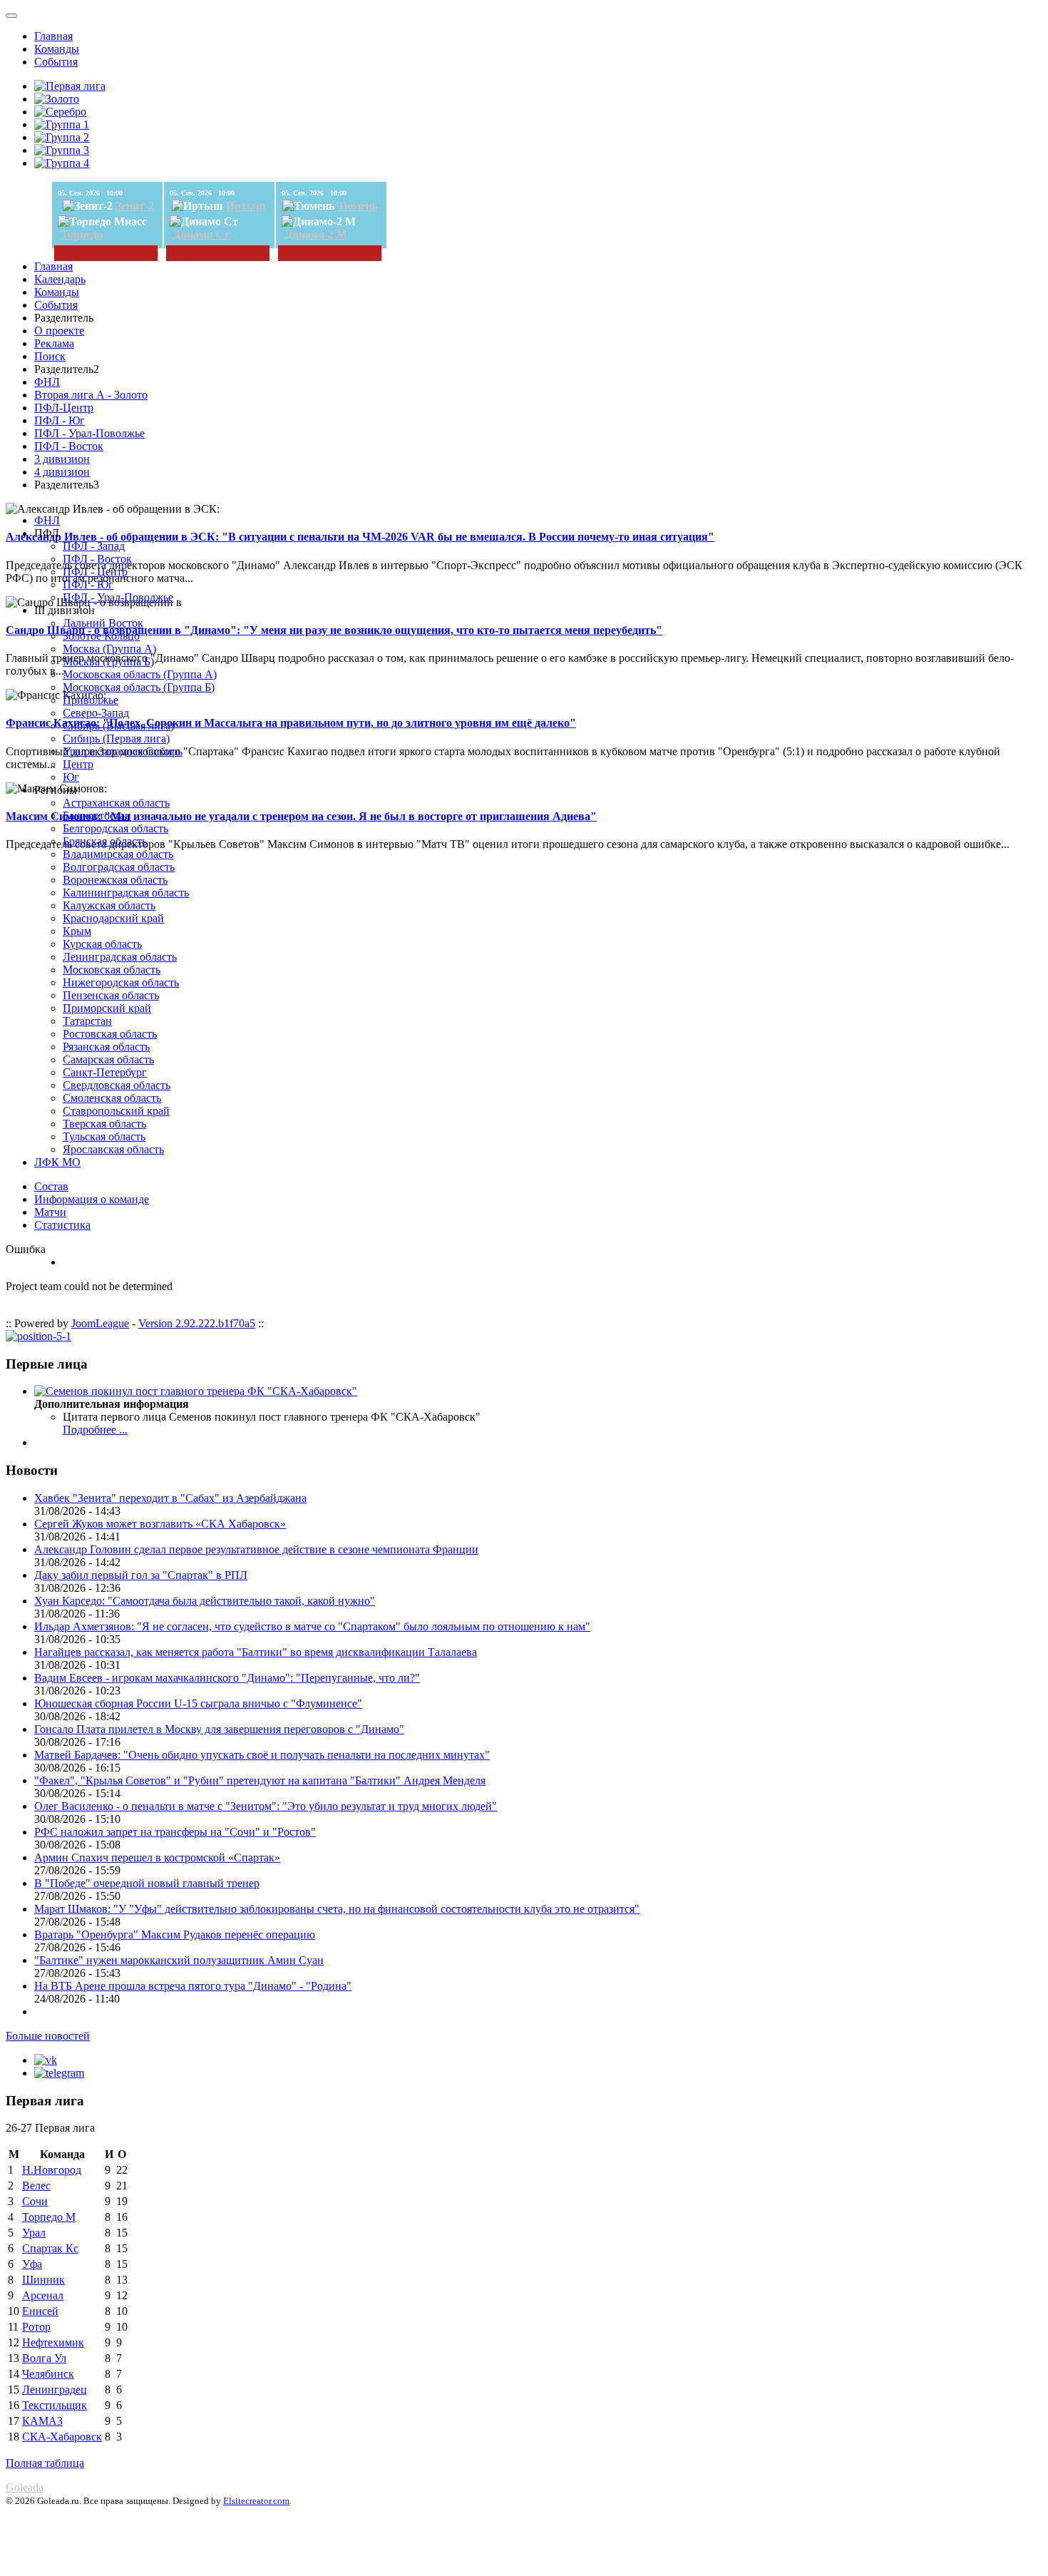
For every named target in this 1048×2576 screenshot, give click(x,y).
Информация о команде (92, 1199)
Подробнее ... (95, 1430)
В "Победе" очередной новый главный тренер (147, 1883)
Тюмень (358, 206)
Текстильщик (55, 2405)
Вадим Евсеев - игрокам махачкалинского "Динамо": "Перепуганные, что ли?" (227, 1678)
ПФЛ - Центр (95, 572)
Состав (51, 1186)
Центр (78, 764)
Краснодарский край (113, 918)
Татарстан (87, 1021)
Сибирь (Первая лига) (116, 738)
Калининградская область (126, 893)
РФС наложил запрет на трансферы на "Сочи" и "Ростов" (175, 1832)
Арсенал (43, 2295)
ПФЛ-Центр (64, 408)
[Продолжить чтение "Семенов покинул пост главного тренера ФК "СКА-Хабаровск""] (196, 1391)
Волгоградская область (119, 867)
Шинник (43, 2280)
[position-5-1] (38, 1336)
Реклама (54, 343)
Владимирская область (118, 854)
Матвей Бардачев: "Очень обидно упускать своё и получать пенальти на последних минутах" (262, 1755)
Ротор (36, 2327)
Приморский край (107, 1008)
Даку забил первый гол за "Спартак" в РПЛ (141, 1575)
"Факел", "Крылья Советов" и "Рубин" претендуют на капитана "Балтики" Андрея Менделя (260, 1780)
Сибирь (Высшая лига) (118, 726)
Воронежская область (115, 880)
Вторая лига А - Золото (91, 395)
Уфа (32, 2264)
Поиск (50, 356)
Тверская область (104, 1124)
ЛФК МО (57, 1162)
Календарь (60, 279)
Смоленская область (112, 1098)
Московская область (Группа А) (140, 674)
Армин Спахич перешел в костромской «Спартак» (157, 1857)
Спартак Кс (50, 2248)
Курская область (102, 944)
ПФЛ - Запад (94, 546)
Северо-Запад (96, 713)
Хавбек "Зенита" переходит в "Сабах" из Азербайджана (170, 1498)
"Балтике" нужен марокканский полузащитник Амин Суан (179, 1960)
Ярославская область (113, 1149)
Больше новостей (48, 2036)
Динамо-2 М (316, 234)
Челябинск (48, 2374)
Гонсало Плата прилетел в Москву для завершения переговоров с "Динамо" (219, 1729)
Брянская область (105, 841)
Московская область (112, 970)
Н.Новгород (52, 2170)
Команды (57, 49)
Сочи (35, 2201)
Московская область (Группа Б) (139, 687)
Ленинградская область (120, 957)
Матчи (50, 1212)
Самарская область (108, 1059)
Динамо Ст (201, 234)
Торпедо (82, 234)
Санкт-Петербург (105, 1072)
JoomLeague (100, 1323)
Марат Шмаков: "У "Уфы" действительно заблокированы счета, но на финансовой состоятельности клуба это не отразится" (337, 1909)
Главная (53, 36)
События (56, 62)
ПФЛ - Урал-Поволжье (89, 433)
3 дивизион (62, 459)
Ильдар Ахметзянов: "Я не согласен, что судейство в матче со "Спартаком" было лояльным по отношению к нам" (312, 1626)
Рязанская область (106, 1047)
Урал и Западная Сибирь (123, 751)
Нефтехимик (53, 2342)
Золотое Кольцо (101, 636)
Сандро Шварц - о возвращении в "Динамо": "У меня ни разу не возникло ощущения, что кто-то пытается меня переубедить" (334, 630)
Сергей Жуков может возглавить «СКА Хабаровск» (160, 1524)
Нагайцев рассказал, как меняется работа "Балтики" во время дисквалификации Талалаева (256, 1652)
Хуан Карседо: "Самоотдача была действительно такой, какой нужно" (205, 1601)
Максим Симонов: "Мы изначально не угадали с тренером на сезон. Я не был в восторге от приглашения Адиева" (301, 816)
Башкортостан (97, 816)
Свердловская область (117, 1085)
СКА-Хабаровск (62, 2437)
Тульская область (104, 1136)
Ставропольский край (116, 1111)
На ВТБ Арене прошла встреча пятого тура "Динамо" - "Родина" (193, 1986)
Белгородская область (115, 828)
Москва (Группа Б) (108, 661)
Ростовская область (110, 1034)
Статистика (62, 1225)
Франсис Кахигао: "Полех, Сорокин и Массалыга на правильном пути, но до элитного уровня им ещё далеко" (291, 723)
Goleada (25, 2487)
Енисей (40, 2311)
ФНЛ (47, 382)
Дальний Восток (103, 623)
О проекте (59, 331)
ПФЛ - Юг (60, 420)
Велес (36, 2186)
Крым (77, 931)
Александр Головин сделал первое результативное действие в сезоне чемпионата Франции (256, 1549)
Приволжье (91, 700)
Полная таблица (45, 2463)
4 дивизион (62, 472)
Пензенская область (111, 995)
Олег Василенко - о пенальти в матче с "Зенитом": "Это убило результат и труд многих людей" (266, 1806)
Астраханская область (116, 803)
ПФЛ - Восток (69, 446)
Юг (71, 777)
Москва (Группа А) (109, 649)
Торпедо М (49, 2217)
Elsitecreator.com (256, 2501)
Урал (34, 2233)
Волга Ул (44, 2358)
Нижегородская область (121, 982)
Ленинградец (55, 2390)
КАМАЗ (42, 2421)
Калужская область (109, 905)
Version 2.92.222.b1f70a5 (197, 1323)
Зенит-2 (135, 206)
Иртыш (246, 206)
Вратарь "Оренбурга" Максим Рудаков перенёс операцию (175, 1934)
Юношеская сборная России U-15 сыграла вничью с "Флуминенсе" (198, 1703)
